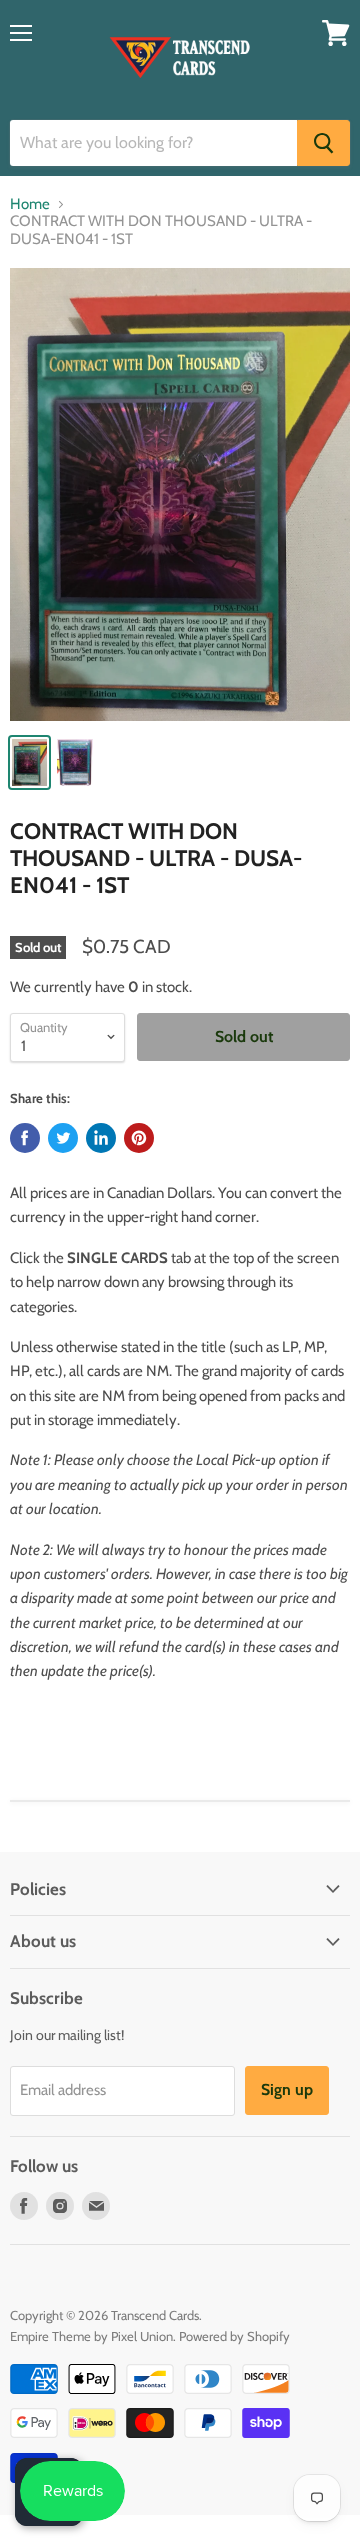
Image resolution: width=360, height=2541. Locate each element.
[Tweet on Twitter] (63, 1138)
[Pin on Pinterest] (139, 1138)
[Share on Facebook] (25, 1138)
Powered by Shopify (234, 2336)
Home (30, 204)
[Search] (323, 143)
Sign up (287, 2089)
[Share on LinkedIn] (101, 1138)
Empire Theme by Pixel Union (91, 2336)
